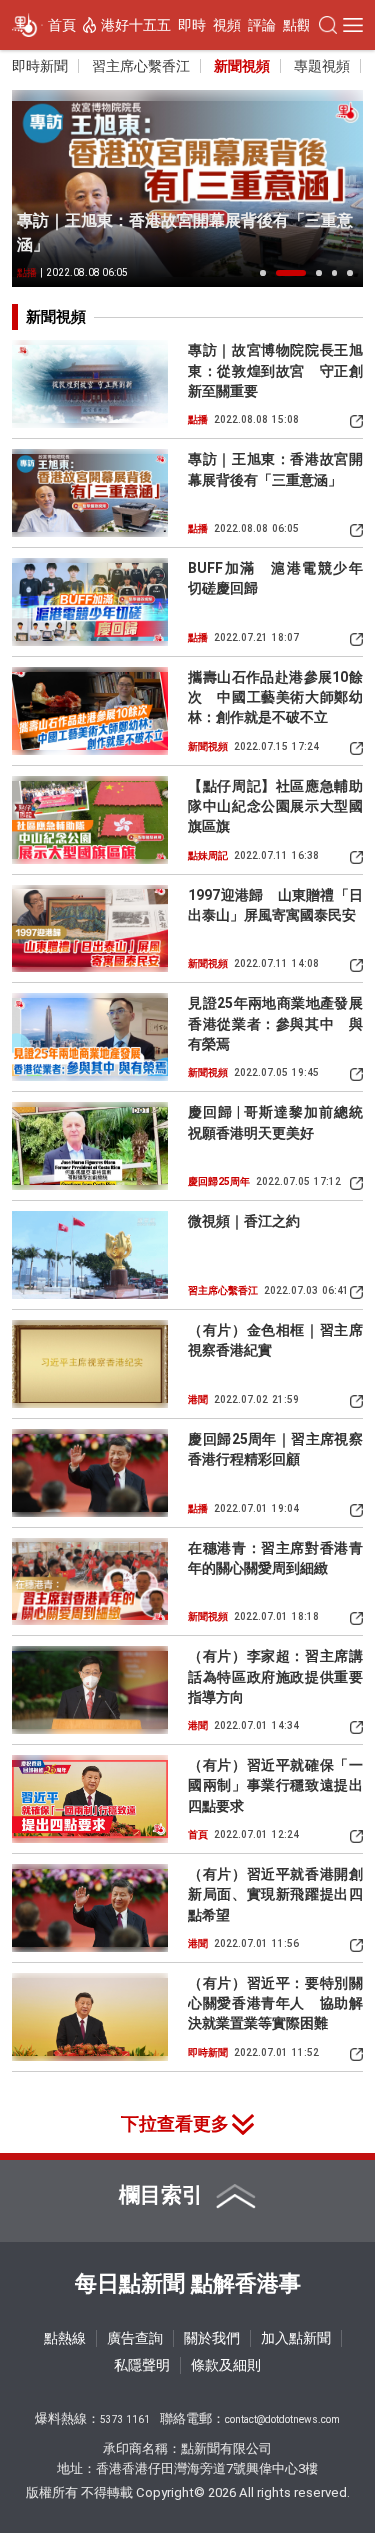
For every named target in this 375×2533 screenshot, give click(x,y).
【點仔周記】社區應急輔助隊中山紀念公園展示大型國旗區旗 (275, 806)
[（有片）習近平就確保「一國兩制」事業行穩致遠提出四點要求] (90, 1799)
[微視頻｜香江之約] (90, 1255)
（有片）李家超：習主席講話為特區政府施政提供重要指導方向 (275, 1676)
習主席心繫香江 (141, 66)
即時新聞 (40, 66)
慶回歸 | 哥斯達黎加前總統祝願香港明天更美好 (275, 1122)
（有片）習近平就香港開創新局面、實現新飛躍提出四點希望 (275, 1894)
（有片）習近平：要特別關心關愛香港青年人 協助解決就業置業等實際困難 (275, 2003)
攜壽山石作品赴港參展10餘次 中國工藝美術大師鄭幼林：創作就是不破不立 (275, 697)
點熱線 (65, 2338)
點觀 (297, 25)
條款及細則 (226, 2365)
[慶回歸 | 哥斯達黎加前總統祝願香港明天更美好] (90, 1146)
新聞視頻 (242, 66)
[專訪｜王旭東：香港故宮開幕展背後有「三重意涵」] (187, 188)
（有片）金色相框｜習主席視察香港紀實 (275, 1340)
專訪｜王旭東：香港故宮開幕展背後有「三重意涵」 (185, 232)
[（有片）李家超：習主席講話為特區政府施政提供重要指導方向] (90, 1690)
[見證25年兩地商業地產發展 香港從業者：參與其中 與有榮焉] (90, 1037)
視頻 (227, 25)
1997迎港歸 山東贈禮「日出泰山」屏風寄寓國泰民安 (275, 905)
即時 (192, 25)
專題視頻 (322, 66)
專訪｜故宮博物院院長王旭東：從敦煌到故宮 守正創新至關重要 (275, 370)
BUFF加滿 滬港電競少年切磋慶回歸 (275, 578)
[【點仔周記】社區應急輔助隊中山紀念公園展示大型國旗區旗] (90, 820)
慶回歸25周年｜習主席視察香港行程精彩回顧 (275, 1449)
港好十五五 (136, 25)
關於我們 (212, 2338)
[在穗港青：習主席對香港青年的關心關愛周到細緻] (90, 1582)
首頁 (62, 25)
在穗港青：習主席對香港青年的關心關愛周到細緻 (275, 1558)
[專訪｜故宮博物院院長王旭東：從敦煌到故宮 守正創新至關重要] (90, 384)
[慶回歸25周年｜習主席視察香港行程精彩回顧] (90, 1473)
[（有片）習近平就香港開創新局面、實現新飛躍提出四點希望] (90, 1908)
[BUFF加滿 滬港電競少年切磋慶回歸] (90, 602)
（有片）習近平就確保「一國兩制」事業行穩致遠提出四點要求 (275, 1785)
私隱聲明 (142, 2365)
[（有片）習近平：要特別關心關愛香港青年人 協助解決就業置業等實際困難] (90, 2017)
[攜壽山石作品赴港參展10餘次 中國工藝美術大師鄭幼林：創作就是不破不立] (90, 711)
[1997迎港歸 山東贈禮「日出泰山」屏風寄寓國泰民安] (90, 929)
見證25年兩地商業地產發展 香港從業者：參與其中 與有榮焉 (275, 1023)
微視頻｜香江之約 (244, 1221)
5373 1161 (125, 2419)
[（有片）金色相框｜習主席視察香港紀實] (90, 1364)
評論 (262, 25)
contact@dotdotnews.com (282, 2419)
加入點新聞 (296, 2338)
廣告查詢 (135, 2338)
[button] (263, 273)
